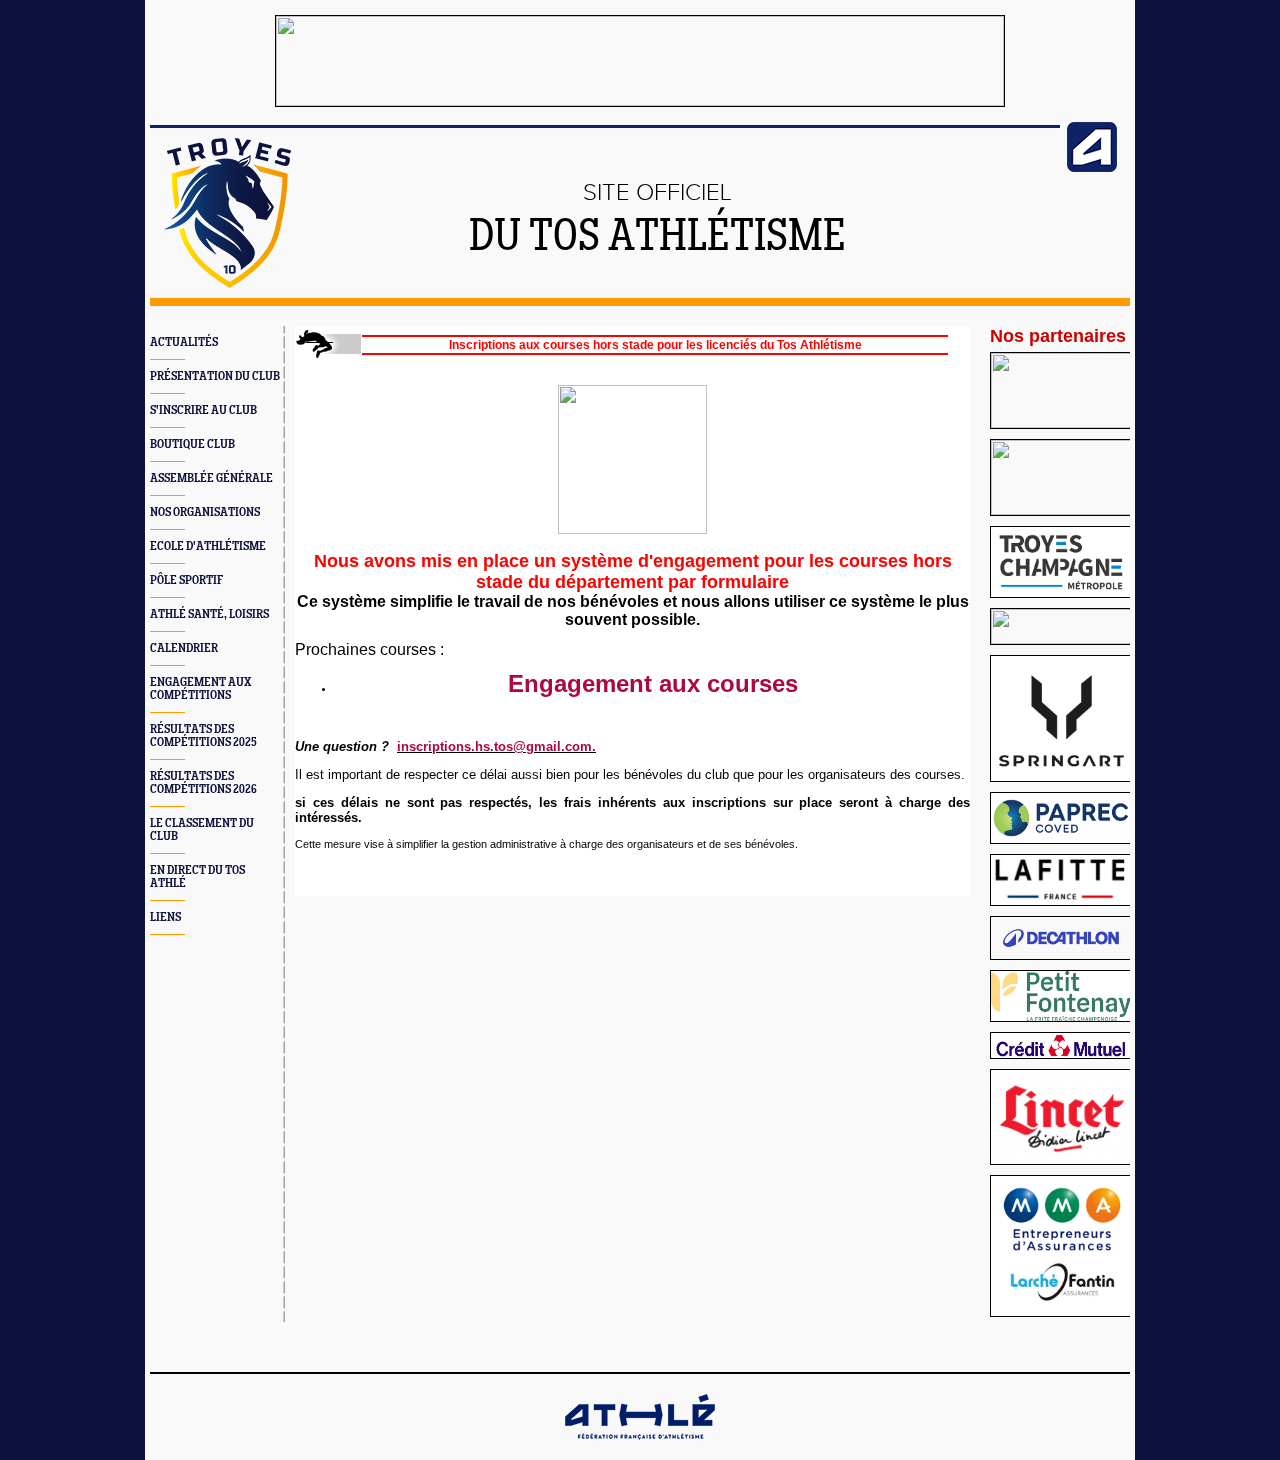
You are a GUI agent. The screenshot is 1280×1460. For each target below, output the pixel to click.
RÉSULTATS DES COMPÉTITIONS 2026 (203, 783)
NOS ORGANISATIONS (205, 512)
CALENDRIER (184, 648)
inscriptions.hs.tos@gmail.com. (496, 746)
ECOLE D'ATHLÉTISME (208, 546)
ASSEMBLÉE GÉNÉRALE (211, 478)
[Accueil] (227, 284)
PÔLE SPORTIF (186, 580)
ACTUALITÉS (184, 342)
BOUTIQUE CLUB (192, 444)
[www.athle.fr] (1092, 168)
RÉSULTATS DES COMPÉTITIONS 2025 (203, 736)
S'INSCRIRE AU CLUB (203, 410)
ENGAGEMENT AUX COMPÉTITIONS (200, 689)
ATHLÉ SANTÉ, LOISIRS (209, 614)
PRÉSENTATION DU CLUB (215, 376)
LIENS (165, 917)
